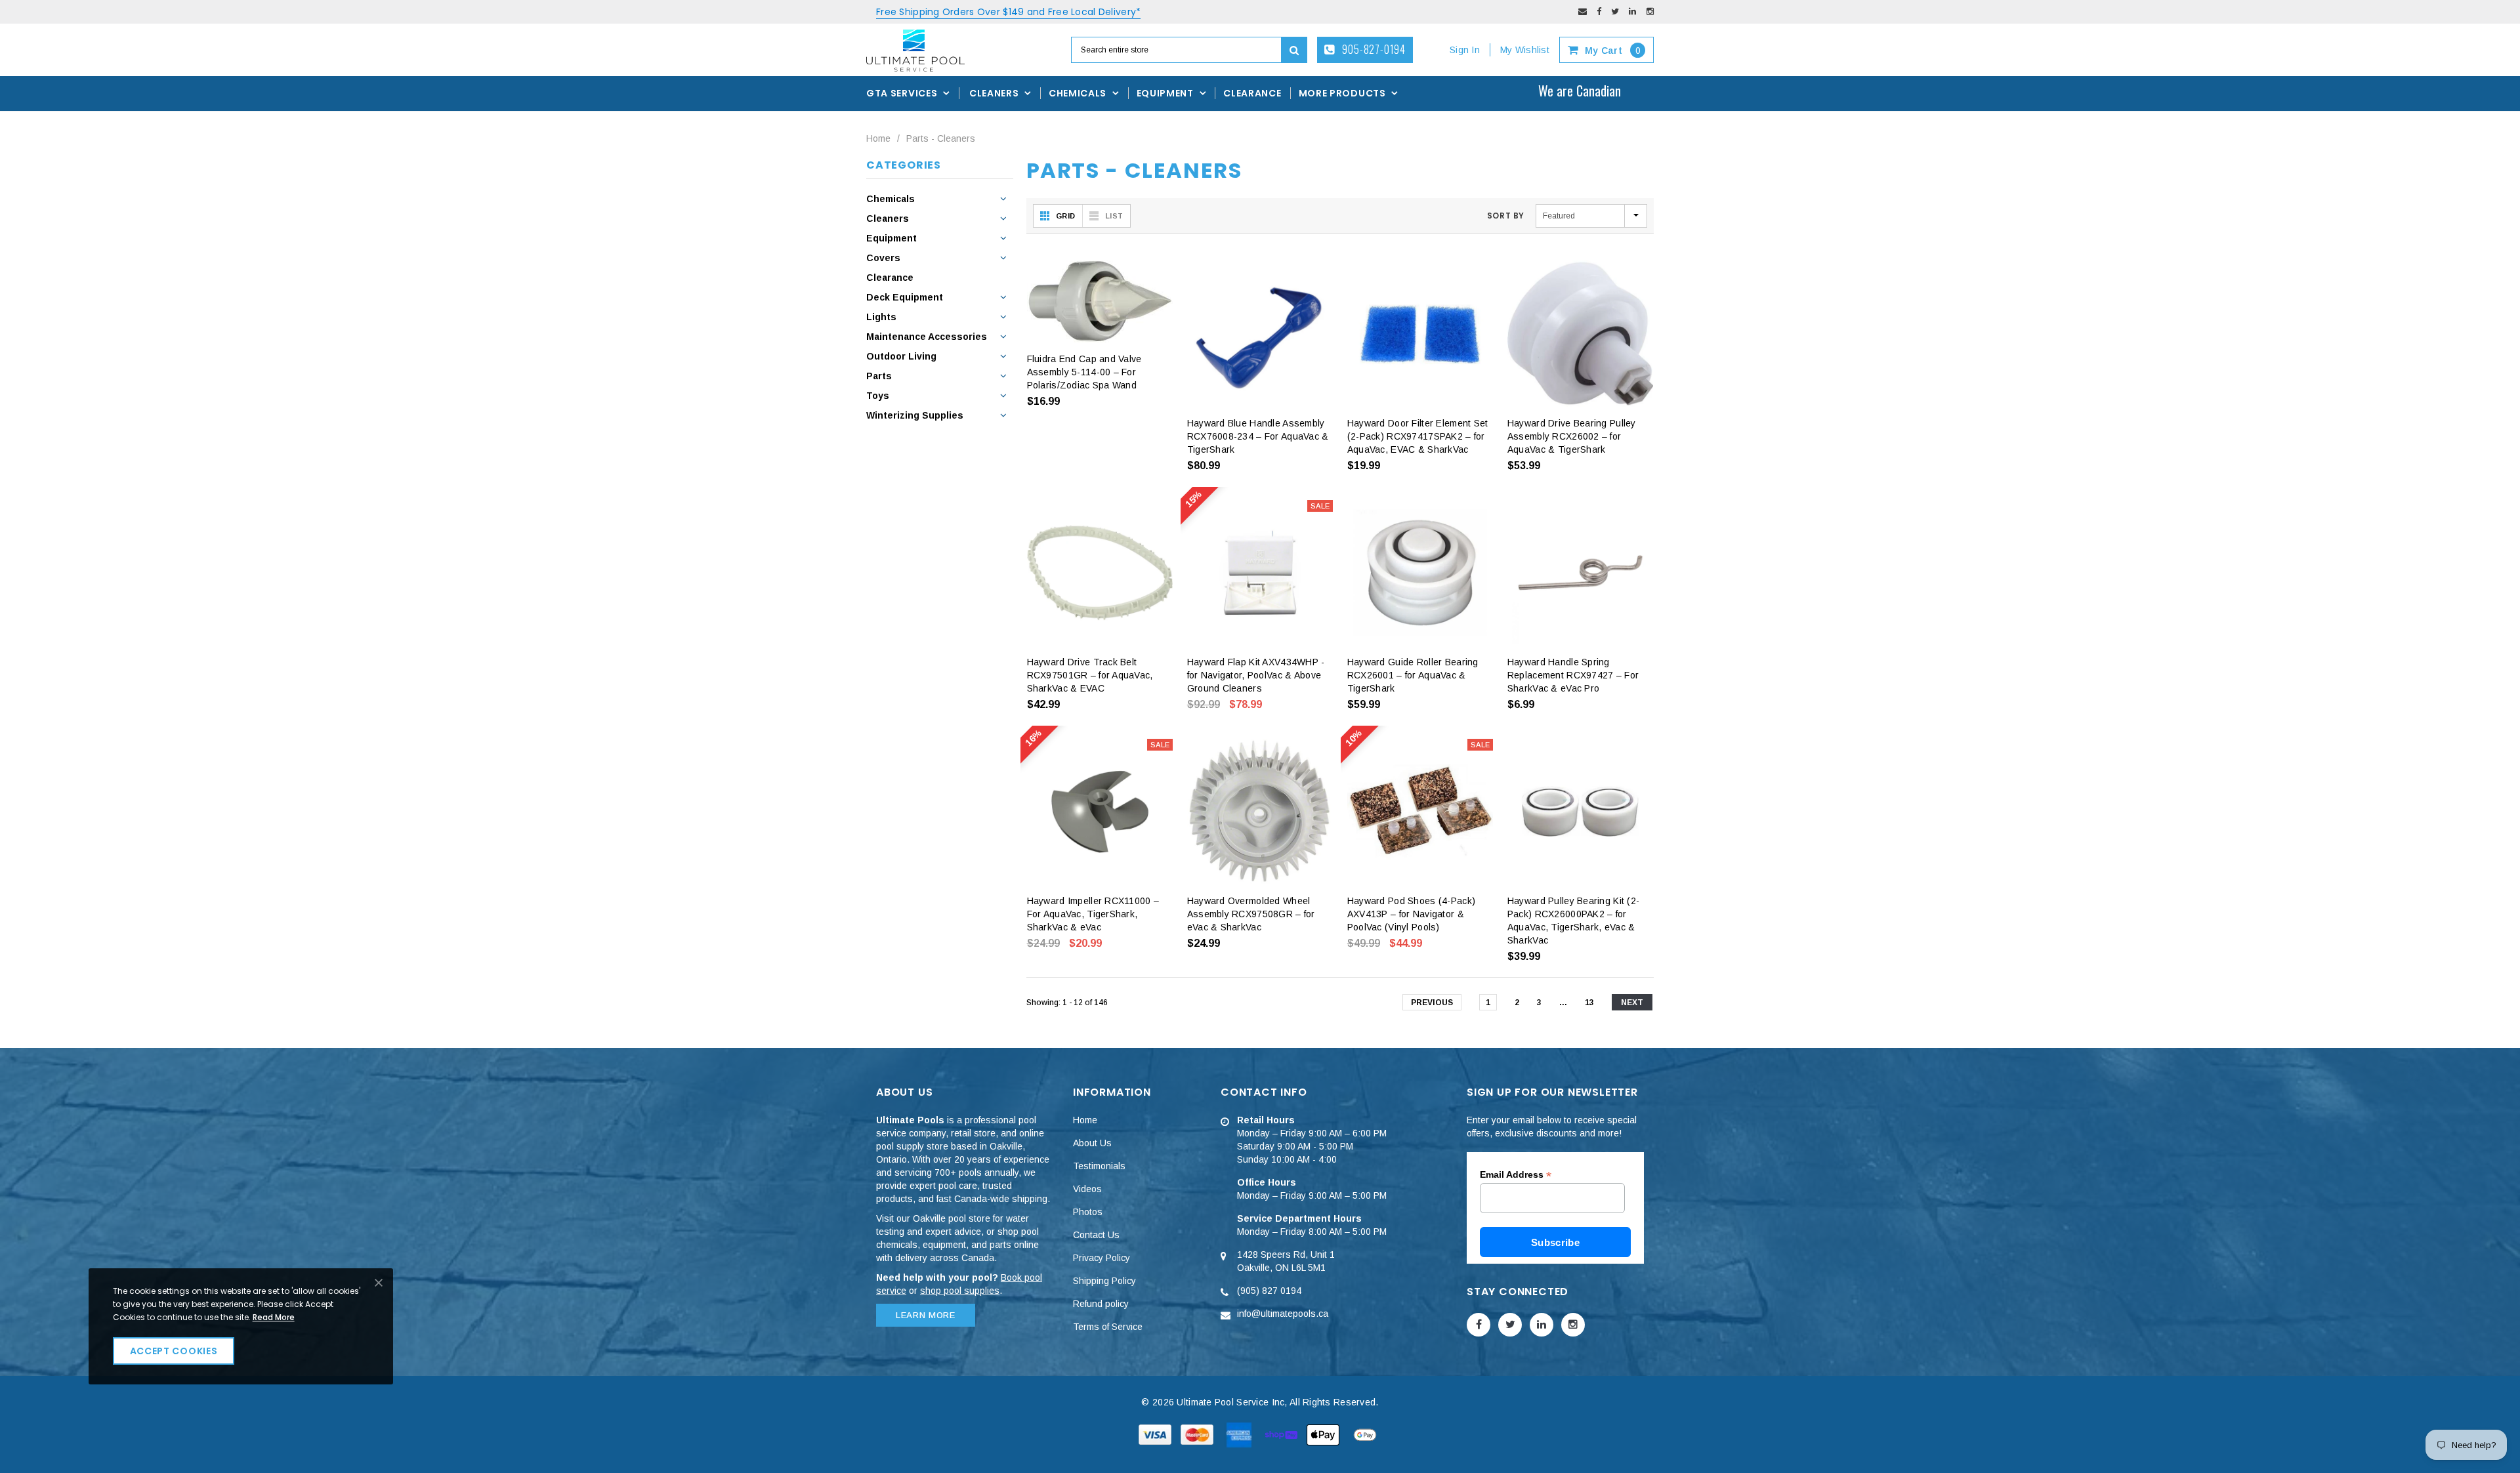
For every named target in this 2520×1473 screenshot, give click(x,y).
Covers (883, 258)
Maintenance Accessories (927, 337)
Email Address (1516, 1175)
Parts (879, 376)
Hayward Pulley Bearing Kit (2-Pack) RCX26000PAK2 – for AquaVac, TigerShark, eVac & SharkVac (1573, 921)
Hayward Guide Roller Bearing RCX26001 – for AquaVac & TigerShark (1413, 675)
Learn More (926, 1315)
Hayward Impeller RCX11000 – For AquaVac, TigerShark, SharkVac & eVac (1093, 914)
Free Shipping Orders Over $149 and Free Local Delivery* (1008, 12)
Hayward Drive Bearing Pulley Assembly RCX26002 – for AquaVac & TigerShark (1572, 436)
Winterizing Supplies (915, 415)
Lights (881, 317)
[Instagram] (1650, 11)
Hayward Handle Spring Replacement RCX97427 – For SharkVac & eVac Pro (1573, 675)
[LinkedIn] (1632, 11)
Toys (878, 396)
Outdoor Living (901, 356)
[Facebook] (1599, 11)
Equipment (892, 238)
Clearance (890, 278)
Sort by (1506, 216)
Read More (274, 1317)
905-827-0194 (1373, 49)
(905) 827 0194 (1269, 1291)
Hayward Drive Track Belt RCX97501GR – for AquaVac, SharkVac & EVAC (1090, 675)
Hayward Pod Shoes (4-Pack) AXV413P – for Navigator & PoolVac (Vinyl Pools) (1411, 914)
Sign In (1465, 50)
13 (1589, 1003)
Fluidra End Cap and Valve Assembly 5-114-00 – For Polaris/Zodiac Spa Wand (1084, 372)
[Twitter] (1615, 11)
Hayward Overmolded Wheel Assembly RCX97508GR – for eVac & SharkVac (1251, 914)
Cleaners (888, 218)
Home (878, 138)
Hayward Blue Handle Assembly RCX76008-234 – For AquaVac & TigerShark (1258, 436)
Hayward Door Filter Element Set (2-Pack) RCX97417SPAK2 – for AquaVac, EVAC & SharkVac (1418, 436)
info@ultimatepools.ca (1283, 1314)
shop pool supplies (960, 1291)
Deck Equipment (905, 297)
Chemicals (891, 199)
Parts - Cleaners (941, 138)
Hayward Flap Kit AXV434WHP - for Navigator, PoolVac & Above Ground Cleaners (1256, 675)
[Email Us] (1583, 11)
